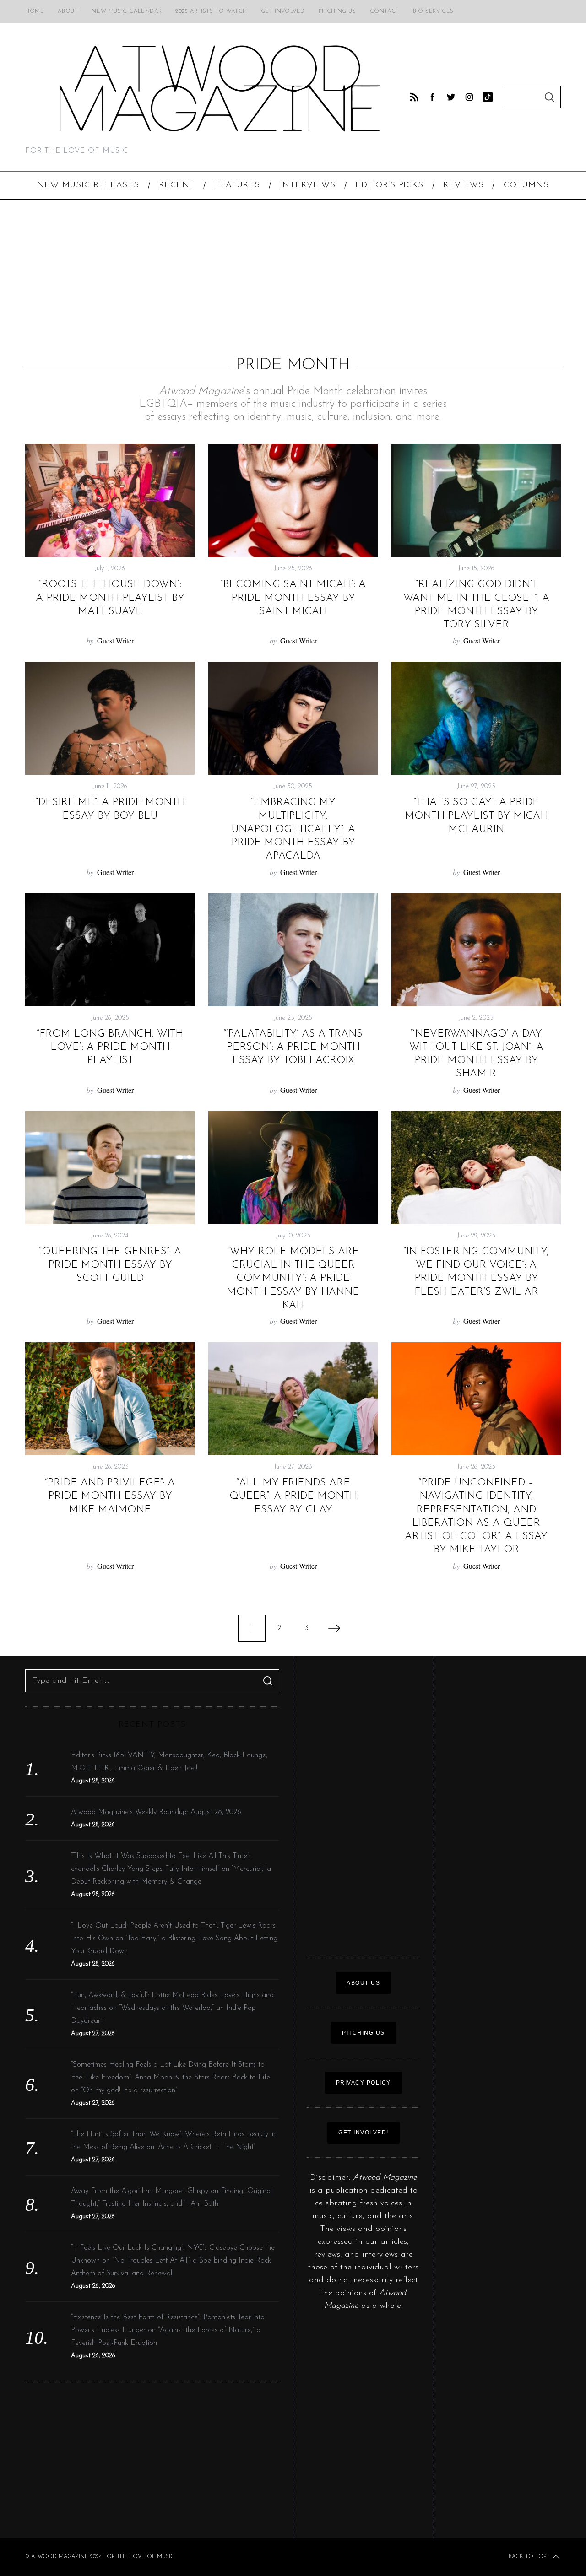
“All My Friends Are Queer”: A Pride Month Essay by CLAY (293, 1496)
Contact (385, 11)
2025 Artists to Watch (211, 11)
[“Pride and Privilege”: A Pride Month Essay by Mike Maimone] (110, 1399)
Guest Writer (115, 640)
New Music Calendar (127, 11)
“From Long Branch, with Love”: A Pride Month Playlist (110, 1048)
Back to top (527, 2557)
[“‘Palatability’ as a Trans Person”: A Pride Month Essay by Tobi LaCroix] (293, 950)
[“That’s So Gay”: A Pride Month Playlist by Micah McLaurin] (476, 718)
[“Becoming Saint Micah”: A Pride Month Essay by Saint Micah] (293, 500)
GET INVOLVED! (364, 2133)
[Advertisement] (293, 278)
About (68, 11)
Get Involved (283, 11)
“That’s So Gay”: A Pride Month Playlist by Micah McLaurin (476, 816)
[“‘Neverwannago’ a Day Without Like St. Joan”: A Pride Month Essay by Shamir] (476, 950)
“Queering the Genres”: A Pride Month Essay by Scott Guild (110, 1265)
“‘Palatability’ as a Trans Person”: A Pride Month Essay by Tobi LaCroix (293, 1048)
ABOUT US (363, 1983)
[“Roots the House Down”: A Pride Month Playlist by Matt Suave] (110, 500)
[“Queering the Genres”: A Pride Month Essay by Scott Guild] (110, 1168)
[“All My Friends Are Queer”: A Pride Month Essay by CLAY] (293, 1399)
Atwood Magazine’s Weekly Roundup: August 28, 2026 (156, 1812)
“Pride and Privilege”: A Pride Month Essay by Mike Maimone (110, 1496)
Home (35, 11)
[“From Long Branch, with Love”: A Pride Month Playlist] (110, 950)
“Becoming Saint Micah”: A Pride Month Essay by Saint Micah (293, 598)
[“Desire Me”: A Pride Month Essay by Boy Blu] (110, 718)
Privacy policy (364, 2083)
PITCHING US (364, 2033)
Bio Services (433, 11)
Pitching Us (337, 11)
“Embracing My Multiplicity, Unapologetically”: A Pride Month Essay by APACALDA (293, 829)
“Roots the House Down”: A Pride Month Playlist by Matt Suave (110, 598)
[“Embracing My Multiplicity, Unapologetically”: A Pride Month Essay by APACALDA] (293, 718)
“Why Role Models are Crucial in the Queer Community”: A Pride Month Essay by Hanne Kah (293, 1279)
